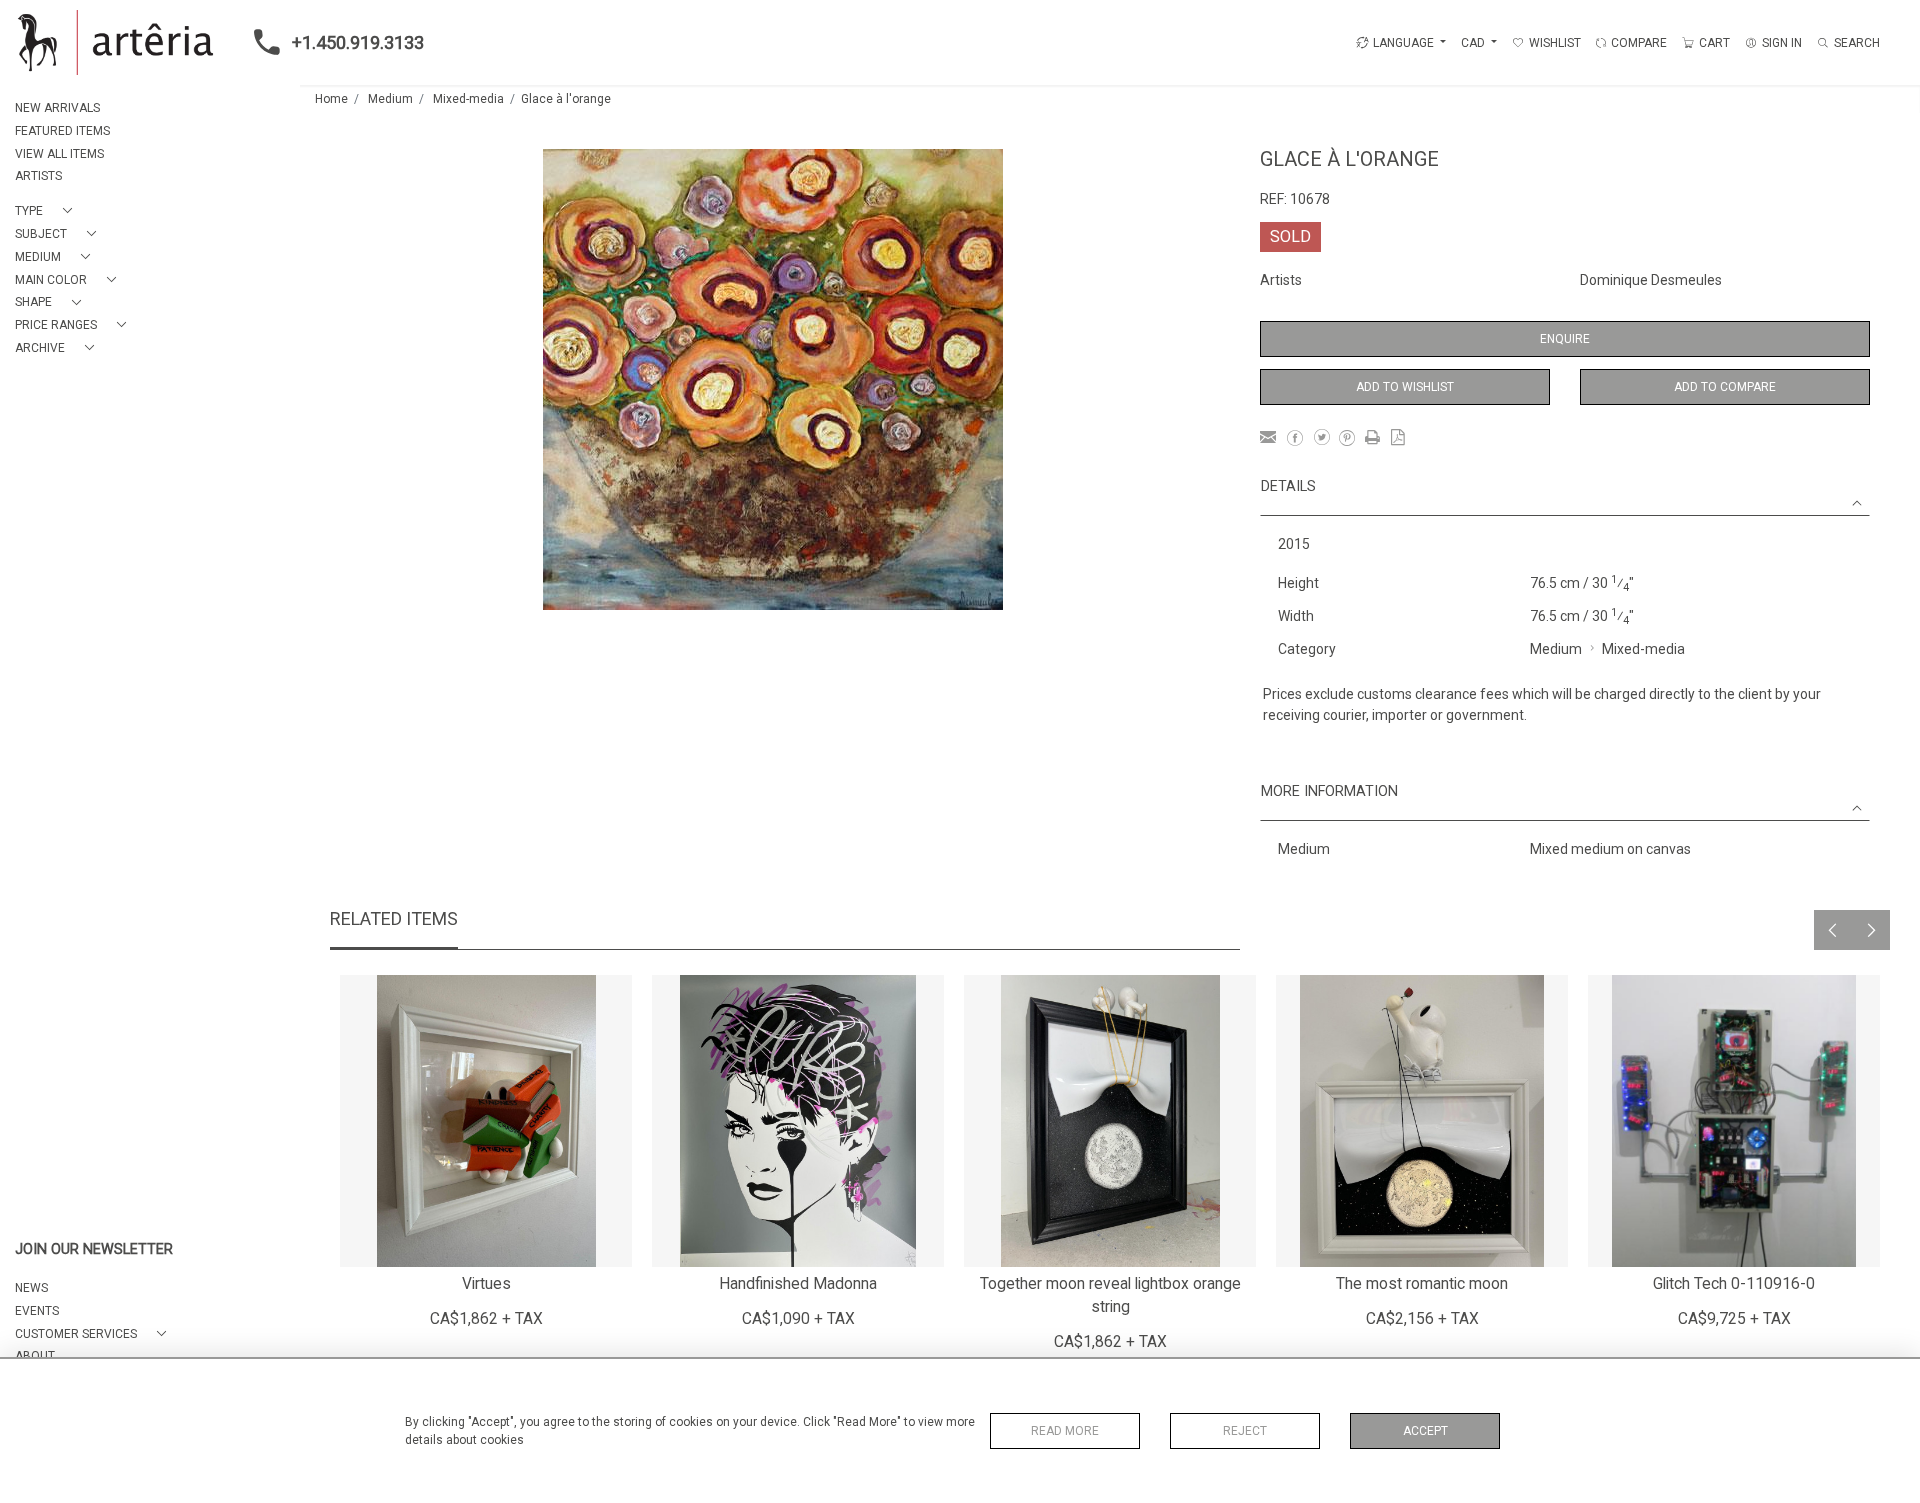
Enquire (1565, 339)
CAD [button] (1474, 43)
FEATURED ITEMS (62, 131)
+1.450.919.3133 (358, 42)
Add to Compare (1725, 387)
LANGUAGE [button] (1403, 43)
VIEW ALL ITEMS (59, 154)
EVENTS (37, 1311)
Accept (1425, 1431)
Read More (1065, 1431)
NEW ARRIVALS (57, 108)
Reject (1245, 1431)
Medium (390, 99)
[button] (47, 211)
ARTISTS (38, 176)
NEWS (31, 1288)
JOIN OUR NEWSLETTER (94, 1249)
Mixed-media (468, 99)
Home (331, 99)
